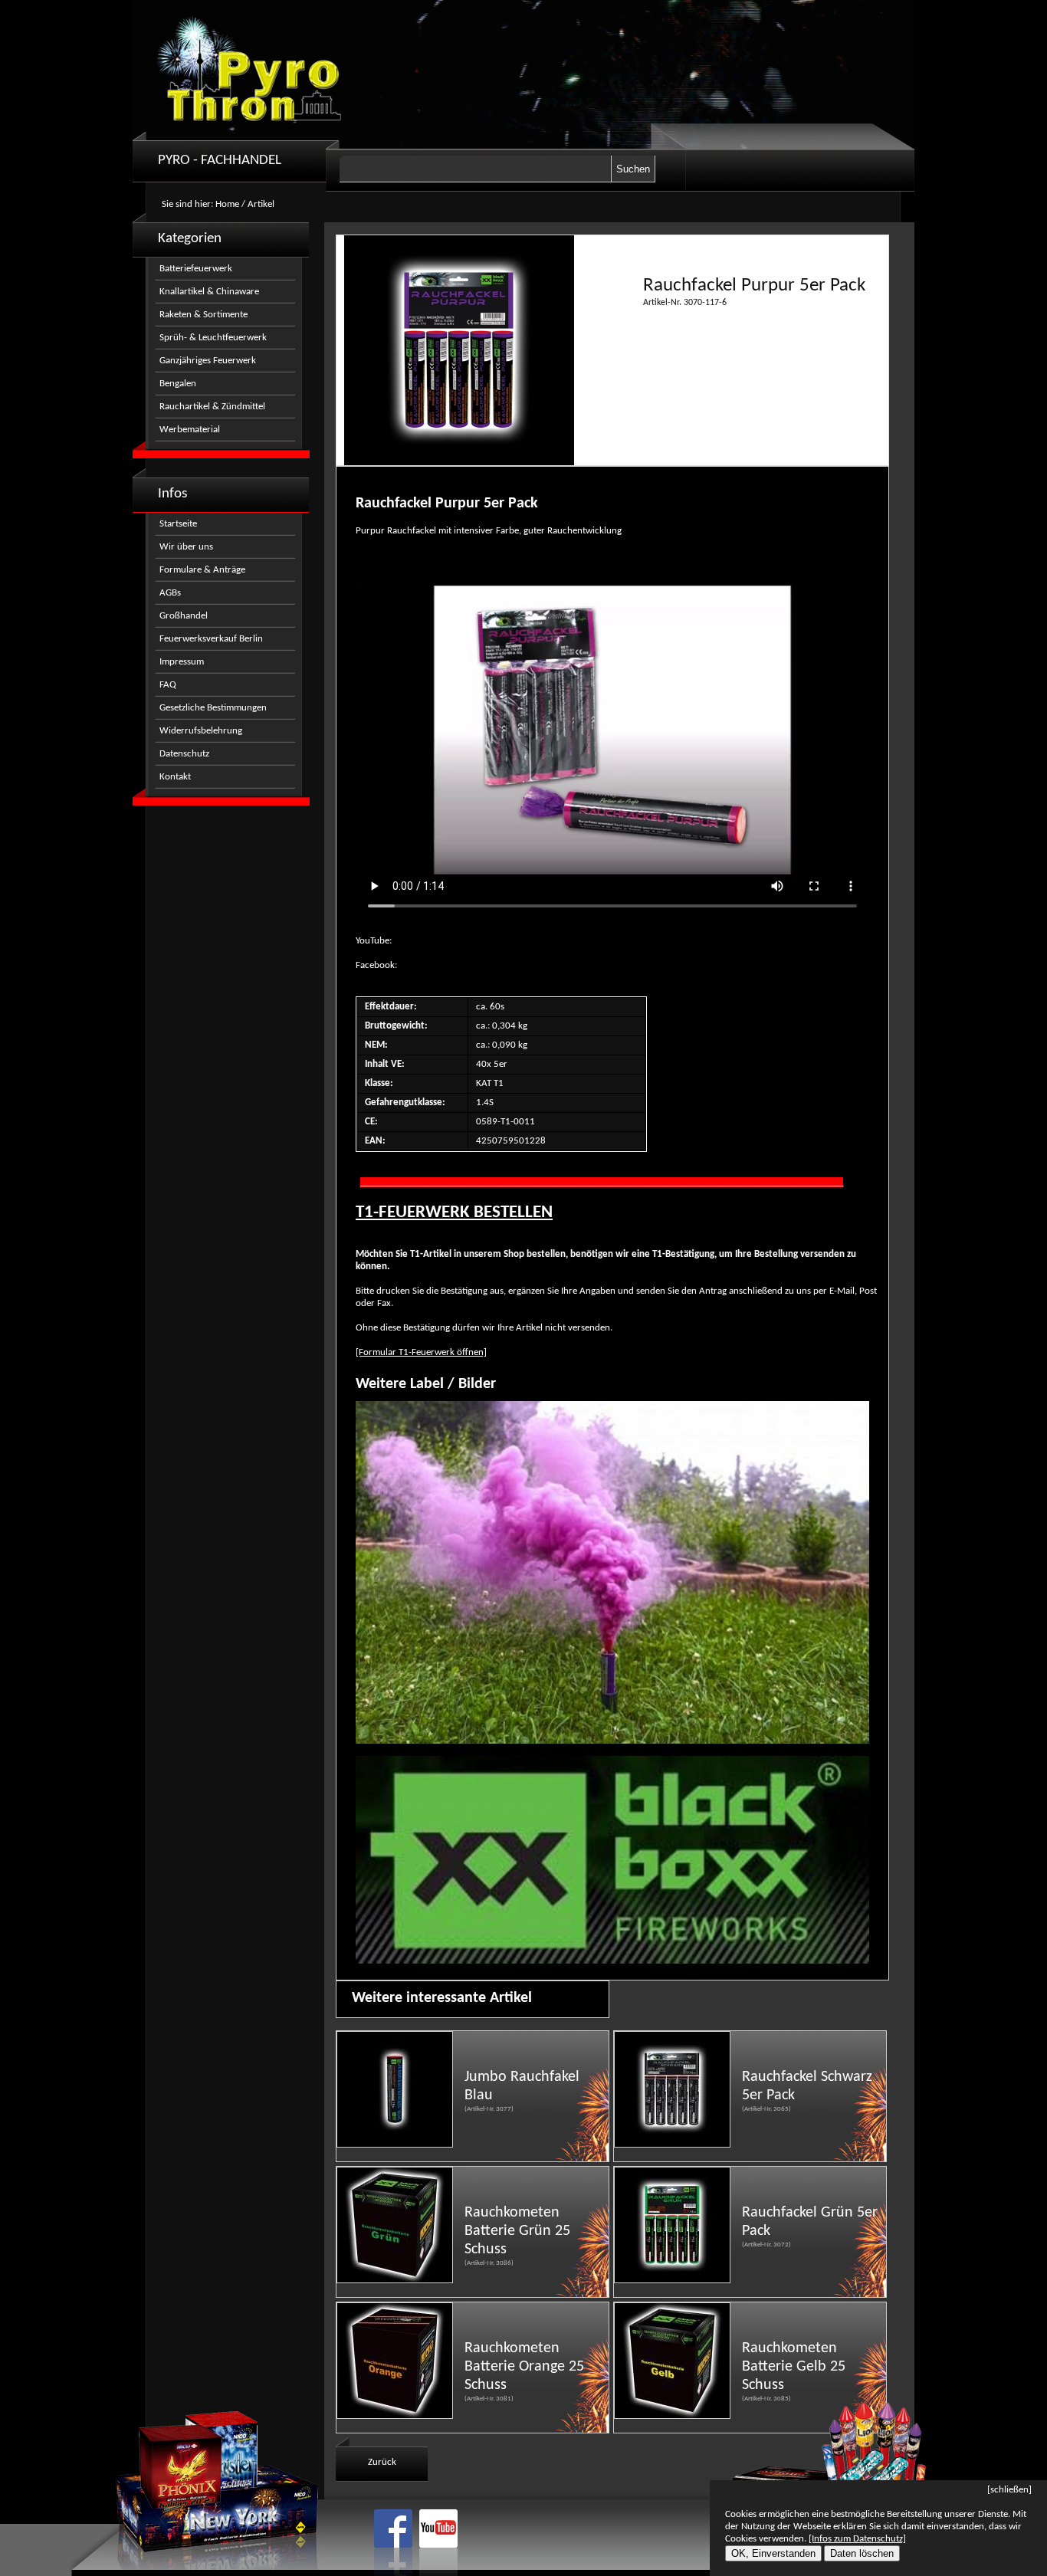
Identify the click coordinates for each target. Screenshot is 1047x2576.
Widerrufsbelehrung (201, 731)
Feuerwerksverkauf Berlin (211, 639)
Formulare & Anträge (202, 570)
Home (227, 204)
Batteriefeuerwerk (196, 269)
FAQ (168, 685)
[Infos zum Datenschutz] (857, 2539)
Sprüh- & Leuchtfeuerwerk (213, 338)
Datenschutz (184, 754)
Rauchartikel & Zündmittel (212, 407)
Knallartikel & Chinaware (209, 292)
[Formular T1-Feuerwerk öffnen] (421, 1352)
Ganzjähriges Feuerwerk (208, 361)
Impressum (182, 662)
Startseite (178, 524)
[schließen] (1009, 2490)
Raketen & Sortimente (203, 315)
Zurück (382, 2462)
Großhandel (184, 616)
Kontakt (175, 777)
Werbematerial (190, 430)
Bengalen (178, 384)
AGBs (170, 593)
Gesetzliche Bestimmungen (213, 708)
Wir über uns (186, 547)
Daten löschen (862, 2553)
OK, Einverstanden (773, 2553)
